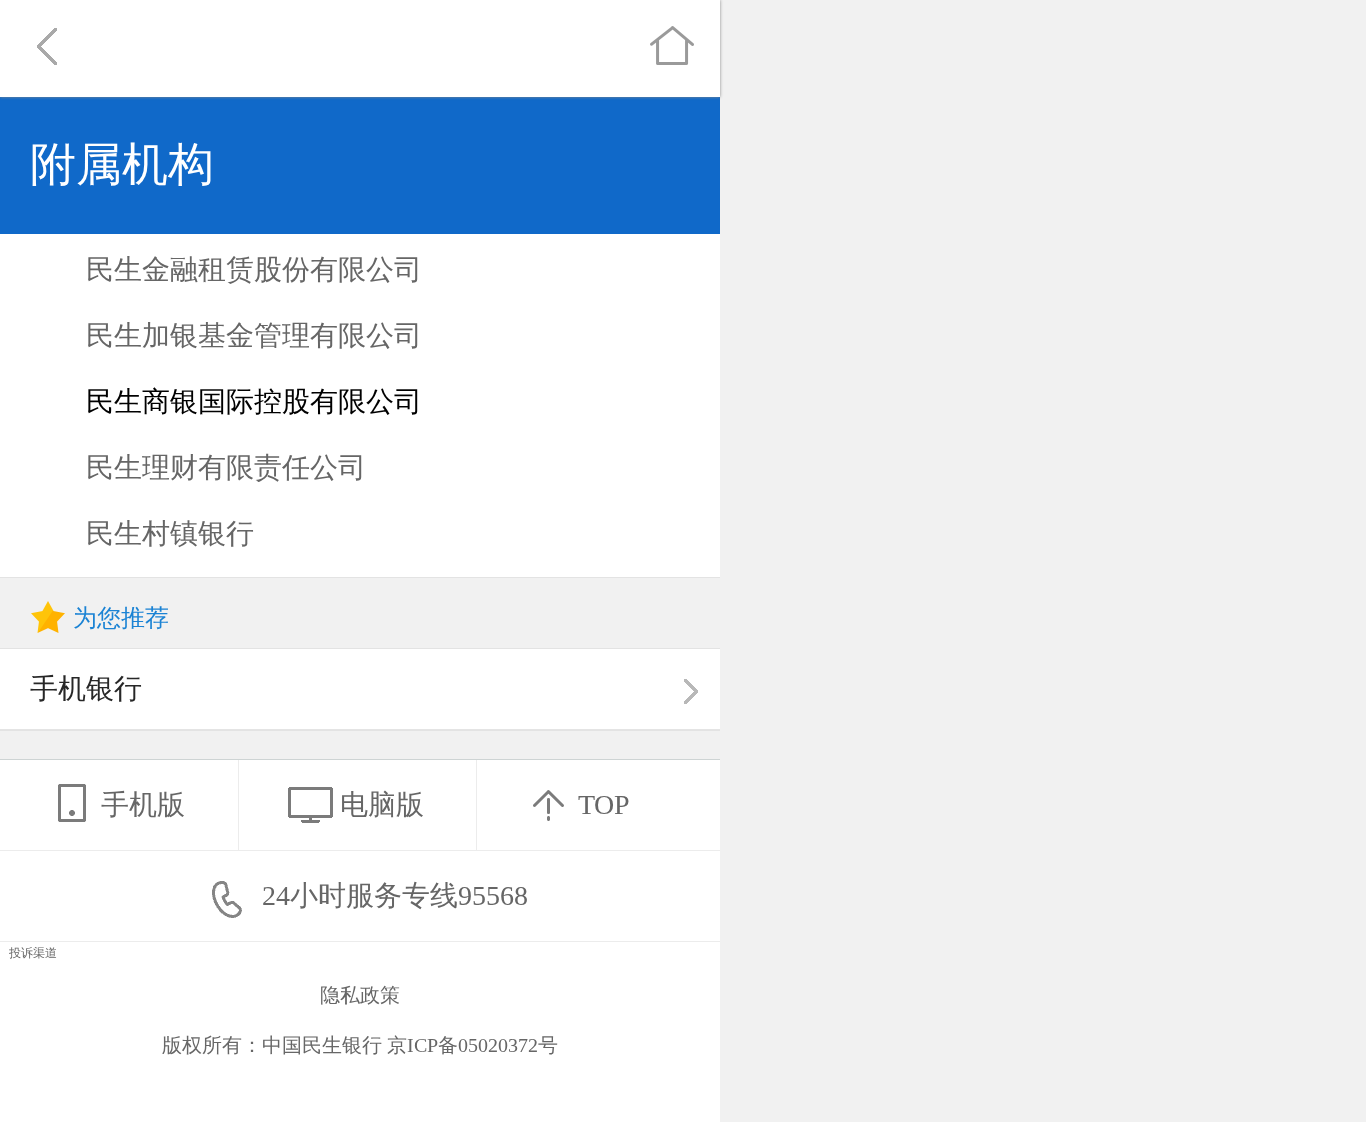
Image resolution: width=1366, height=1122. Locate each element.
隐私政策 (360, 995)
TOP (604, 804)
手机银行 (86, 688)
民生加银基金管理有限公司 (254, 335)
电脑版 (382, 804)
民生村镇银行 (170, 533)
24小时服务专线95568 (391, 895)
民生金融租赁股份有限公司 (254, 269)
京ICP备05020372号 (472, 1045)
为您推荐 (121, 618)
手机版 (143, 804)
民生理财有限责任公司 (226, 467)
